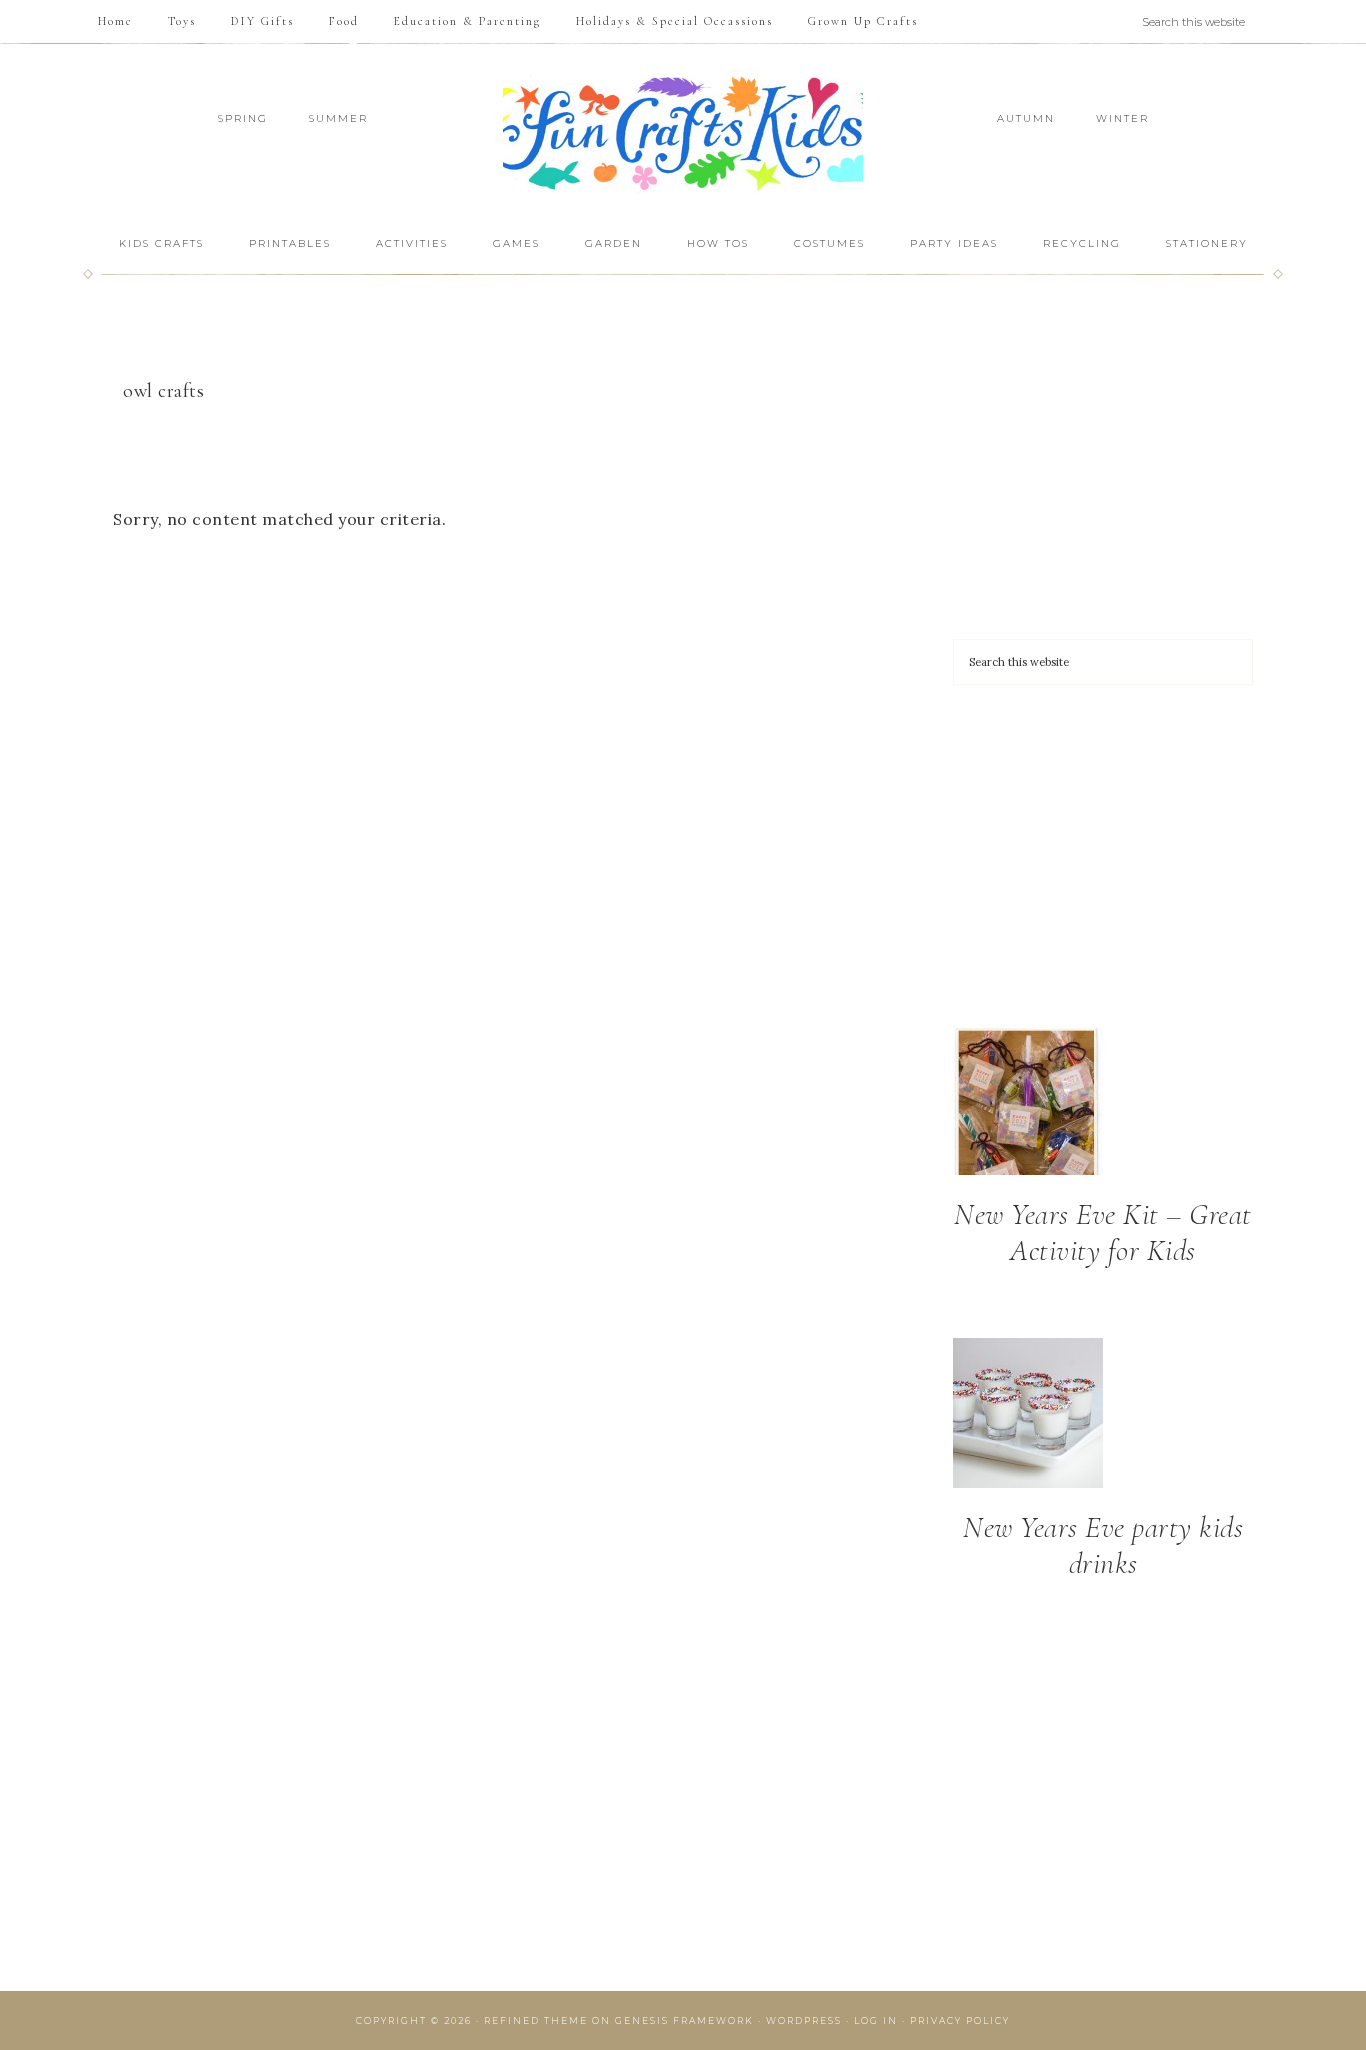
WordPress (804, 2020)
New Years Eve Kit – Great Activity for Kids (1103, 1232)
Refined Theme (536, 2020)
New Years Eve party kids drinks (1103, 1545)
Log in (876, 2020)
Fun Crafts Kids (683, 131)
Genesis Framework (684, 2020)
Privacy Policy (960, 2020)
